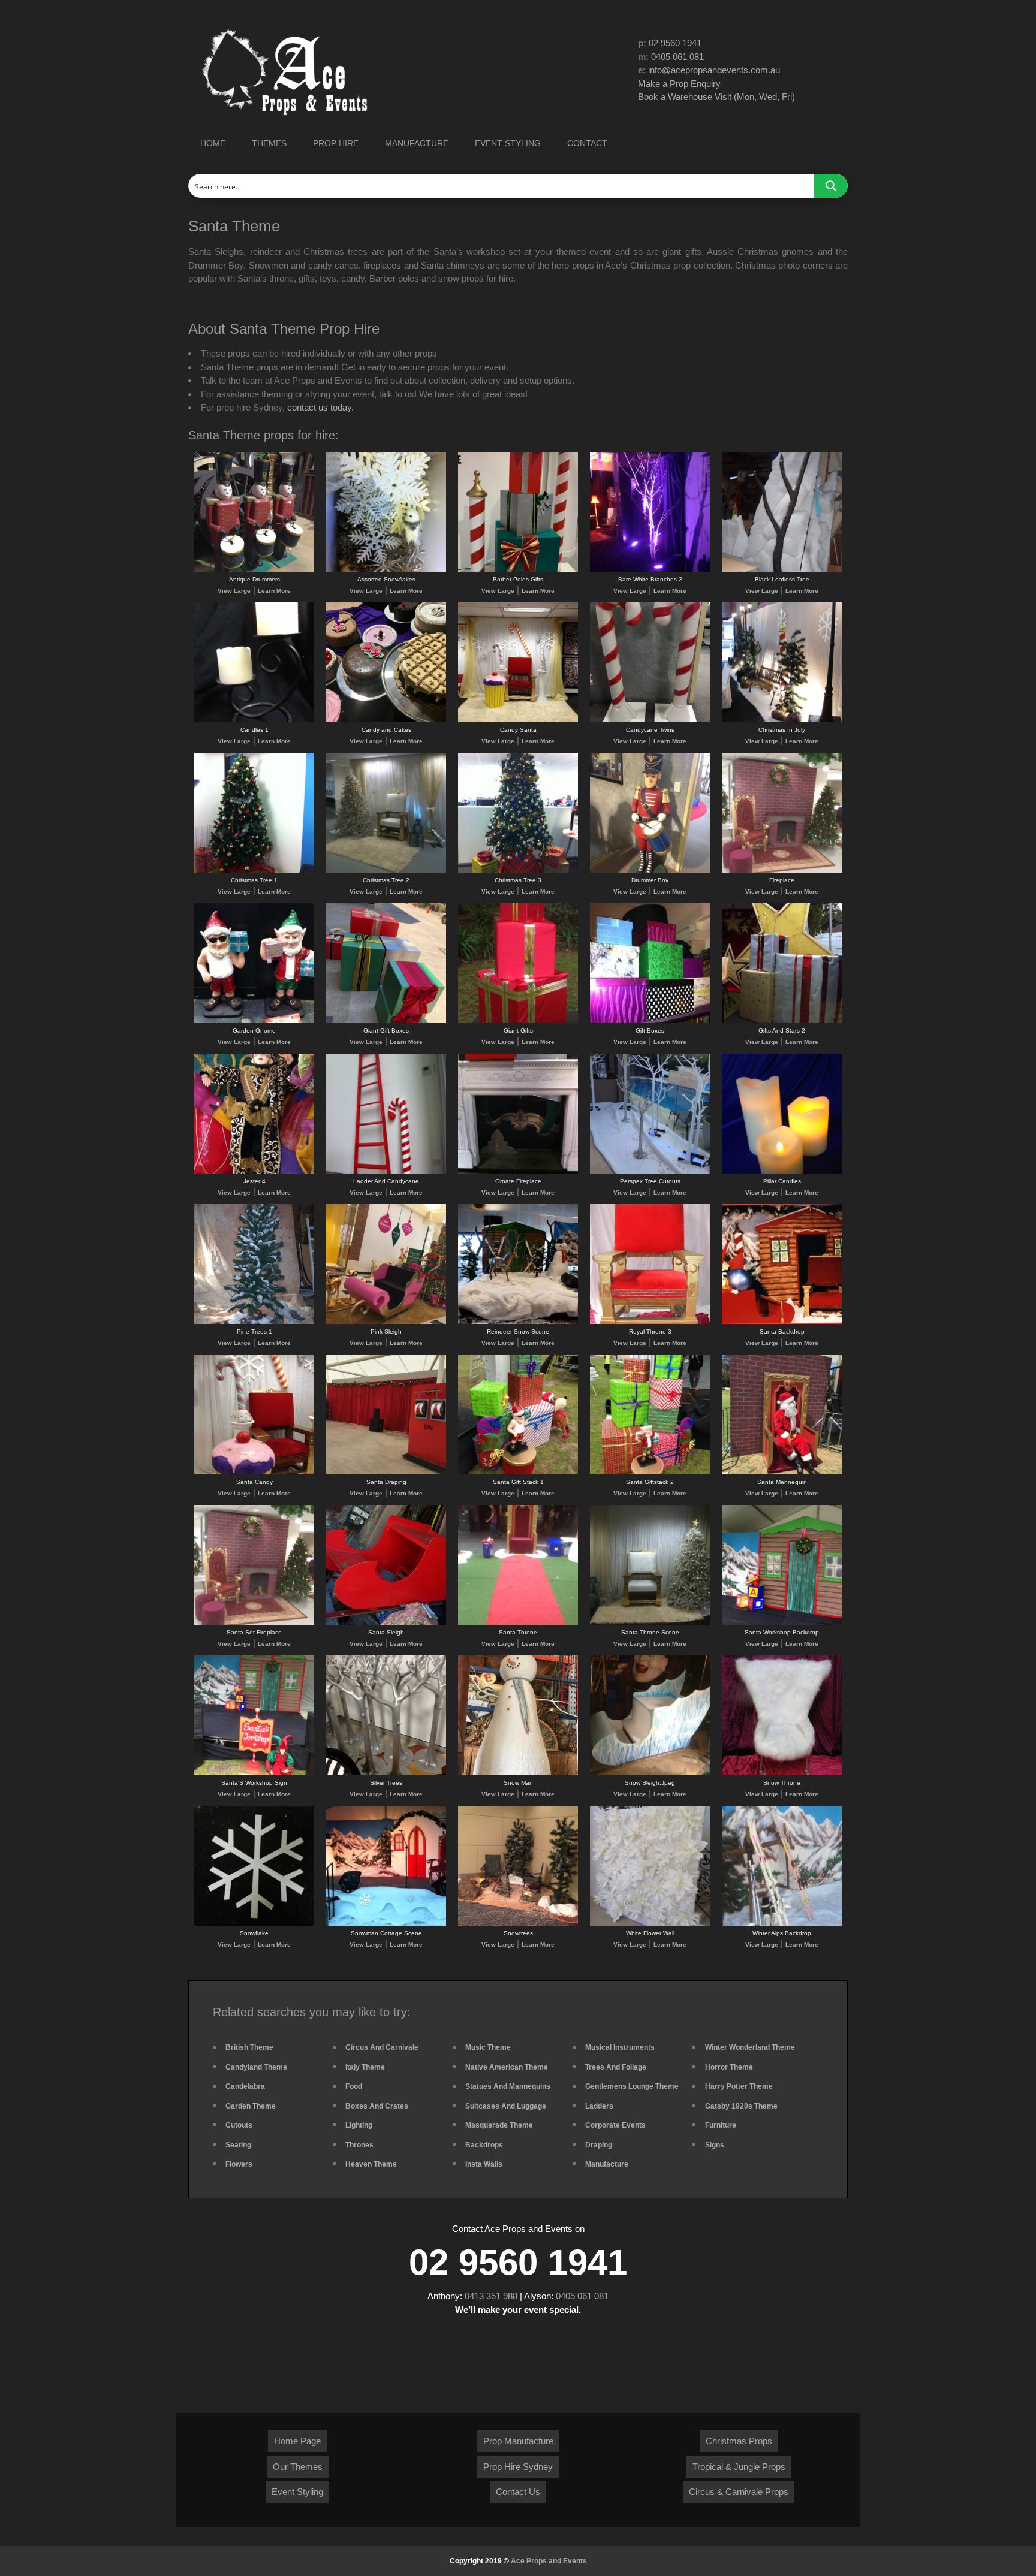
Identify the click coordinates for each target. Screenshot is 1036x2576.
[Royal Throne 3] (650, 1322)
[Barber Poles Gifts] (518, 570)
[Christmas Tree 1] (254, 871)
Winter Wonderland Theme (750, 2047)
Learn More (274, 591)
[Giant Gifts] (518, 1021)
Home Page (297, 2441)
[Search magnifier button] (831, 186)
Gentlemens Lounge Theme (632, 2086)
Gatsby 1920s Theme (741, 2106)
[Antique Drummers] (254, 570)
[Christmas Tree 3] (518, 871)
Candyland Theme (256, 2067)
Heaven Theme (371, 2164)
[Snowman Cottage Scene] (386, 1924)
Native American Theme (507, 2067)
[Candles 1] (254, 720)
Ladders (599, 2106)
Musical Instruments (620, 2047)
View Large (234, 591)
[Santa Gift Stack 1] (518, 1472)
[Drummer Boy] (650, 871)
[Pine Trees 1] (254, 1322)
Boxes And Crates (377, 2106)
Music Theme (488, 2047)
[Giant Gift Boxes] (386, 1021)
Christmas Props (739, 2441)
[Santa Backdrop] (782, 1322)
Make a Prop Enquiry (679, 84)
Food (354, 2086)
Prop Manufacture (518, 2441)
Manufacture (607, 2164)
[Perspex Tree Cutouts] (650, 1171)
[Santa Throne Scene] (650, 1623)
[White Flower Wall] (650, 1924)
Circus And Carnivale (382, 2047)
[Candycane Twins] (650, 720)
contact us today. (320, 407)
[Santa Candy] (254, 1472)
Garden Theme (251, 2106)
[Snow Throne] (782, 1773)
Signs (715, 2145)
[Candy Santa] (518, 720)
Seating (238, 2145)
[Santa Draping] (386, 1472)
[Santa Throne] (518, 1623)
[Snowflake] (254, 1924)
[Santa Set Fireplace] (254, 1623)
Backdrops (484, 2145)
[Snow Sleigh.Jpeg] (650, 1773)
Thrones (359, 2145)
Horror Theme (729, 2067)
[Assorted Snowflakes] (386, 570)
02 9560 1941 (675, 43)
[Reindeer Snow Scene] (518, 1322)
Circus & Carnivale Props (739, 2492)
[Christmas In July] (782, 720)
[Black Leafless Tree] (782, 570)
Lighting (359, 2125)
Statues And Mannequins (508, 2086)
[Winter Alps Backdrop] (782, 1924)
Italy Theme (365, 2067)
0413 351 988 (491, 2296)
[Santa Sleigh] (386, 1623)
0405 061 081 (677, 57)
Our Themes (298, 2467)
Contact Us (518, 2492)
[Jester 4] (254, 1171)
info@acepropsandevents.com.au (714, 70)
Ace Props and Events (549, 2561)
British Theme (249, 2047)
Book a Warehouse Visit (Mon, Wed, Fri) (716, 97)
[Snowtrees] (518, 1924)
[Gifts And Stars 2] (782, 1021)
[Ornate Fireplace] (518, 1171)
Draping (599, 2145)
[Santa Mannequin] (782, 1472)
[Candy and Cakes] (386, 720)
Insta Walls (484, 2164)
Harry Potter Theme (739, 2086)
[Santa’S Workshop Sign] (254, 1773)
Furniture (721, 2125)
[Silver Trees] (386, 1773)
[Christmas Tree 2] (386, 871)
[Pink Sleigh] (386, 1322)
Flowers (239, 2164)
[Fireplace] (782, 871)
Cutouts (239, 2125)
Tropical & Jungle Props (739, 2467)
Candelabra (245, 2086)
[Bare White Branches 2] (650, 570)
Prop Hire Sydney (518, 2467)
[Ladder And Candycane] (386, 1171)
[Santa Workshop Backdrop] (782, 1623)
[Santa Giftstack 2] (650, 1472)
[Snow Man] (518, 1773)
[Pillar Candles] (782, 1171)
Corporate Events (615, 2125)
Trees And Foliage (616, 2067)
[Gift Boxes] (650, 1021)
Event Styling (297, 2492)
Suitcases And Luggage (506, 2106)
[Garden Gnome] (254, 1021)
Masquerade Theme (499, 2125)
